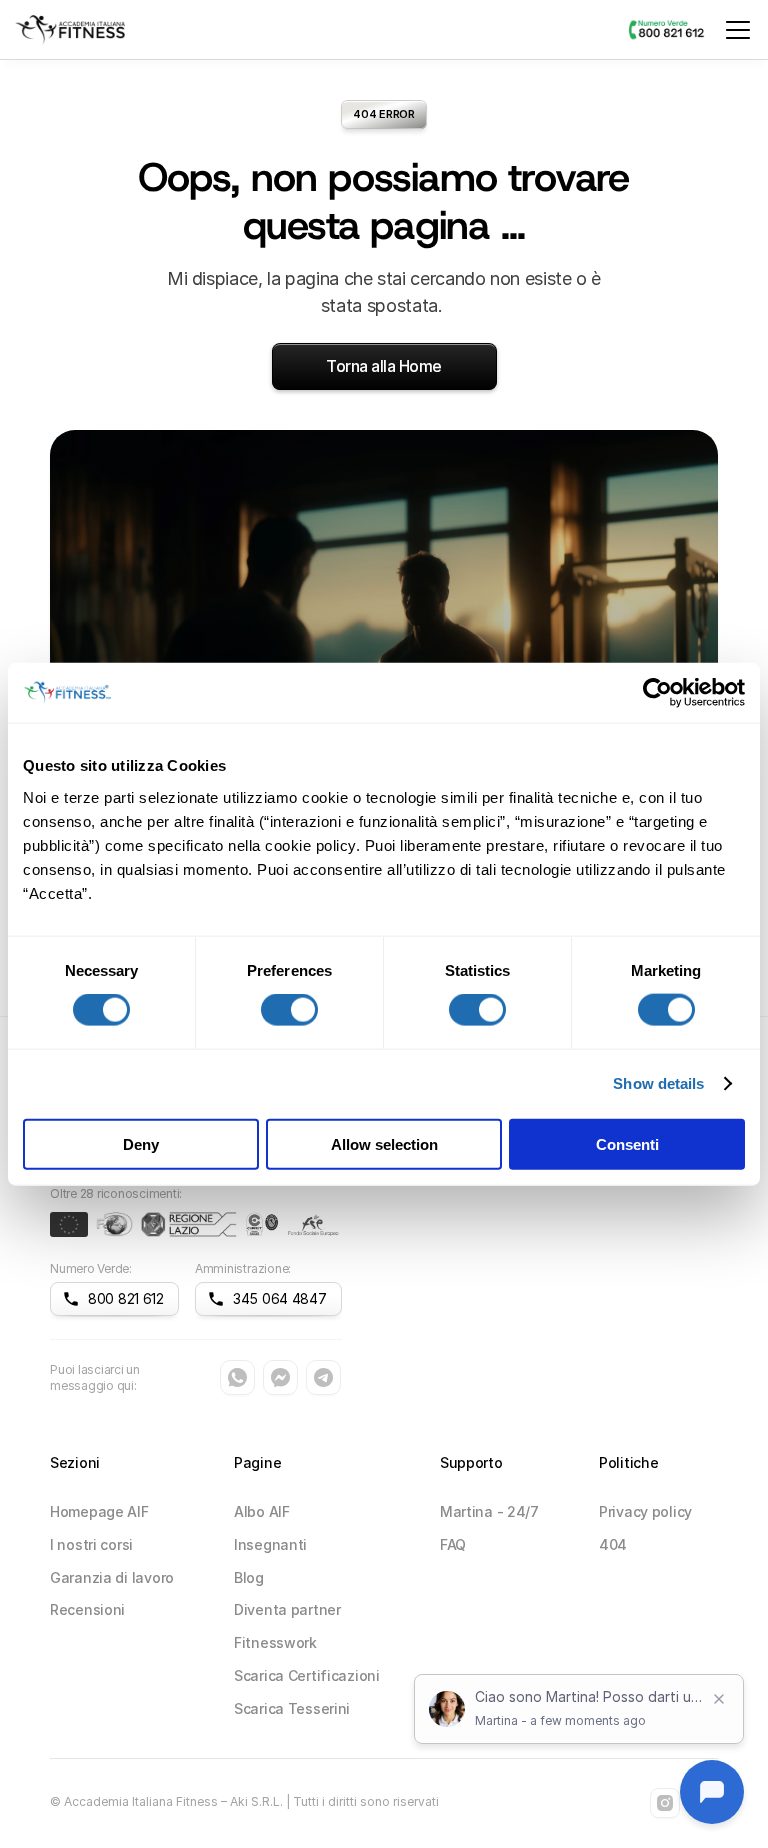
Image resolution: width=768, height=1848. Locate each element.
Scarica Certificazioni (307, 1675)
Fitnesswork (275, 1642)
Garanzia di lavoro (112, 1577)
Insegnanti (270, 1544)
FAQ (453, 1544)
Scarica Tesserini (292, 1708)
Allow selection (384, 1143)
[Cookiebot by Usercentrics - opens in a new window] (657, 693)
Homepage (88, 1511)
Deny (141, 1143)
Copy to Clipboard (114, 1305)
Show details (658, 1083)
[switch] (289, 1010)
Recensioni (87, 1609)
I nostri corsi (91, 1544)
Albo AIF (262, 1511)
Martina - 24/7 (489, 1511)
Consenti (627, 1143)
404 (613, 1544)
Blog (249, 1577)
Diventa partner (287, 1609)
